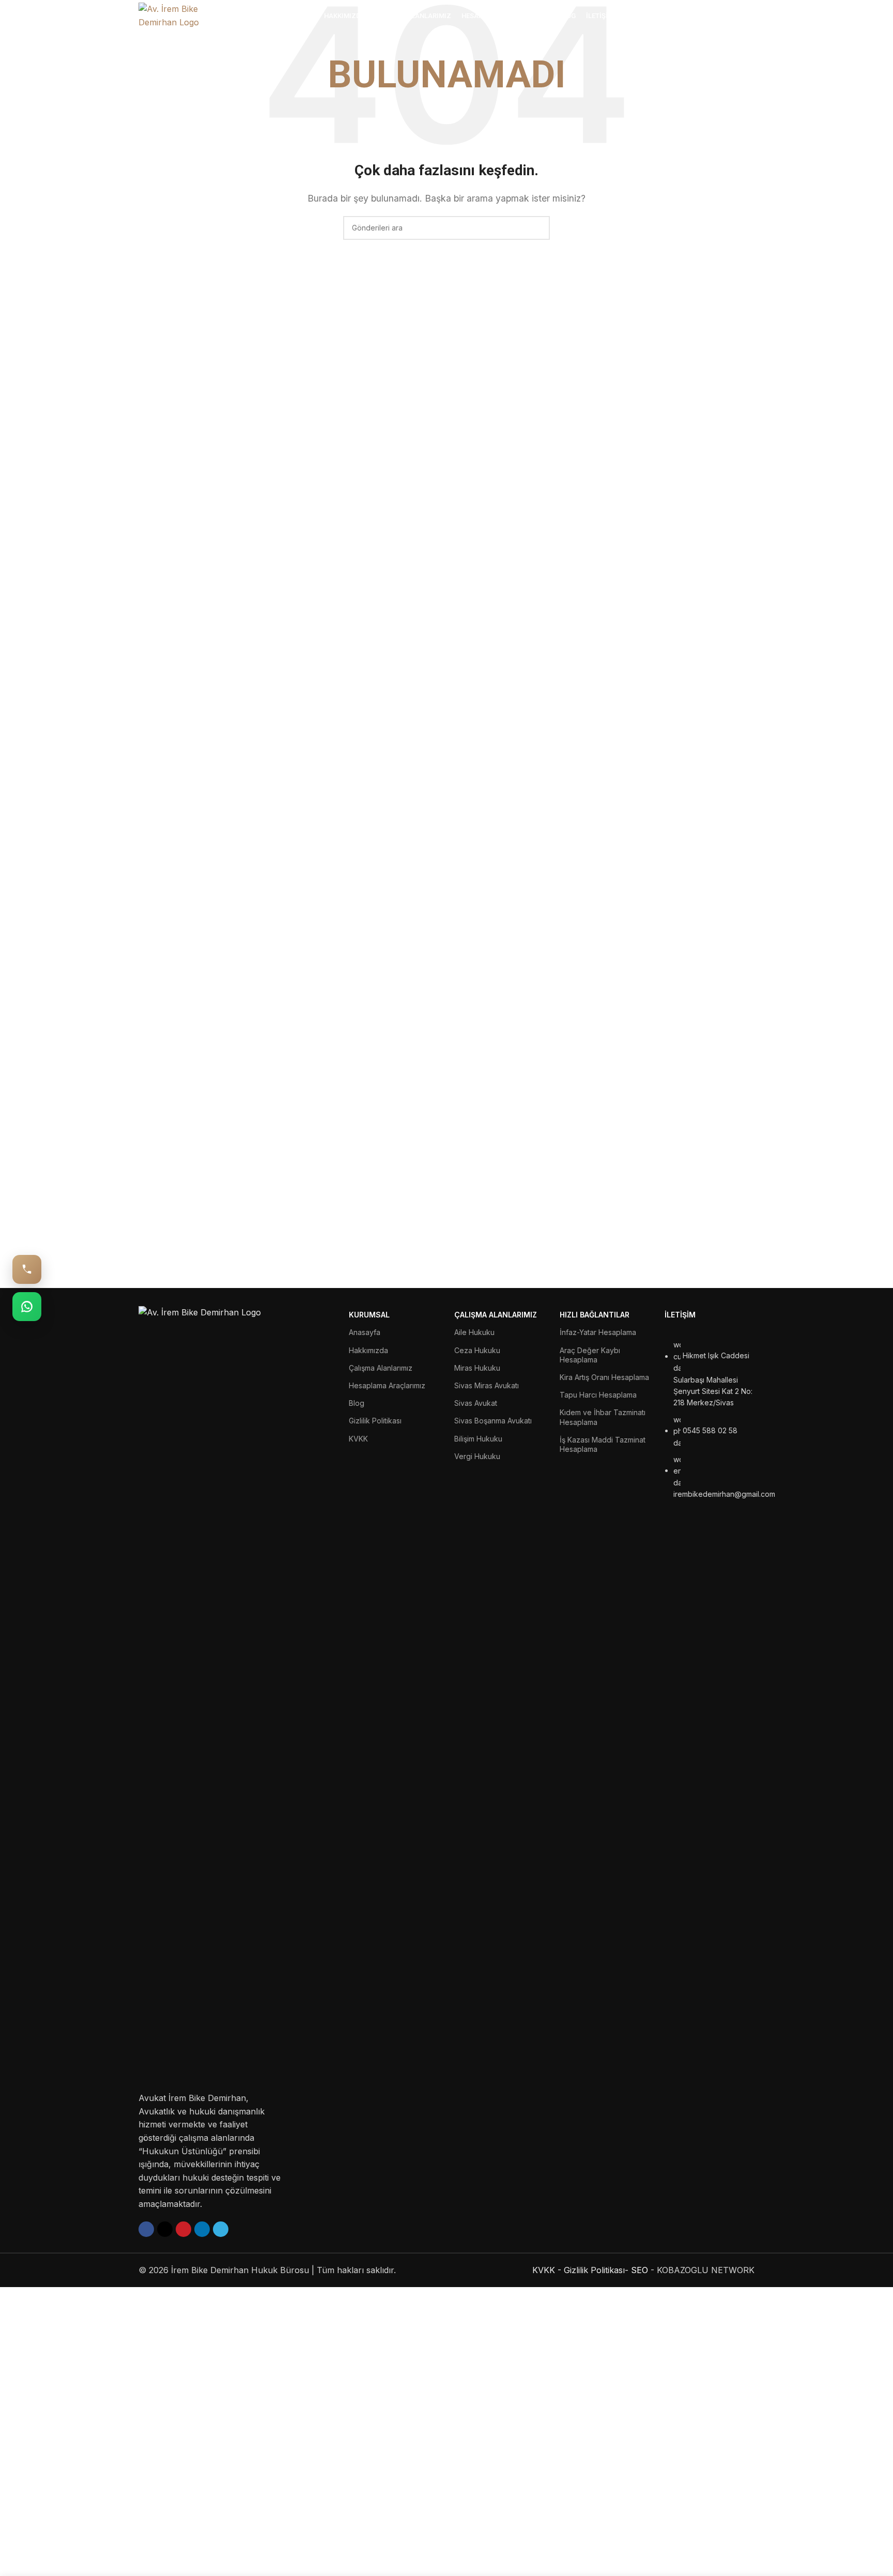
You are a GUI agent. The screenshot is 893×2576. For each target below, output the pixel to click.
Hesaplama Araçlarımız (387, 1385)
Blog (357, 1403)
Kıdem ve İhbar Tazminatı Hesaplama (603, 1417)
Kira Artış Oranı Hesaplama (604, 1377)
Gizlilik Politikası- (596, 2270)
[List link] (710, 1779)
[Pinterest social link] (183, 2229)
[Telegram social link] (221, 2229)
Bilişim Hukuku (478, 1439)
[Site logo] (185, 15)
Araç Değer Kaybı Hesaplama (590, 1355)
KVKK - (547, 2270)
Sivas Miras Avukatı (487, 1385)
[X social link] (165, 2229)
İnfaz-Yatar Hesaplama (598, 1332)
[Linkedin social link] (202, 2229)
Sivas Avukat (476, 1403)
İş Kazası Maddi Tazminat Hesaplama (603, 1444)
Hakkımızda (368, 1350)
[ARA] (538, 228)
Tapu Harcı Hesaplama (598, 1395)
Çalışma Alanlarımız (381, 1368)
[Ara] (751, 16)
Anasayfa (365, 1332)
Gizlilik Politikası (375, 1421)
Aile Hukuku (474, 1332)
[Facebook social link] (146, 2229)
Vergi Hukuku (477, 1456)
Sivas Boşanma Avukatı (493, 1421)
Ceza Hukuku (477, 1350)
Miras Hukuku (477, 1368)
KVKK (358, 1439)
